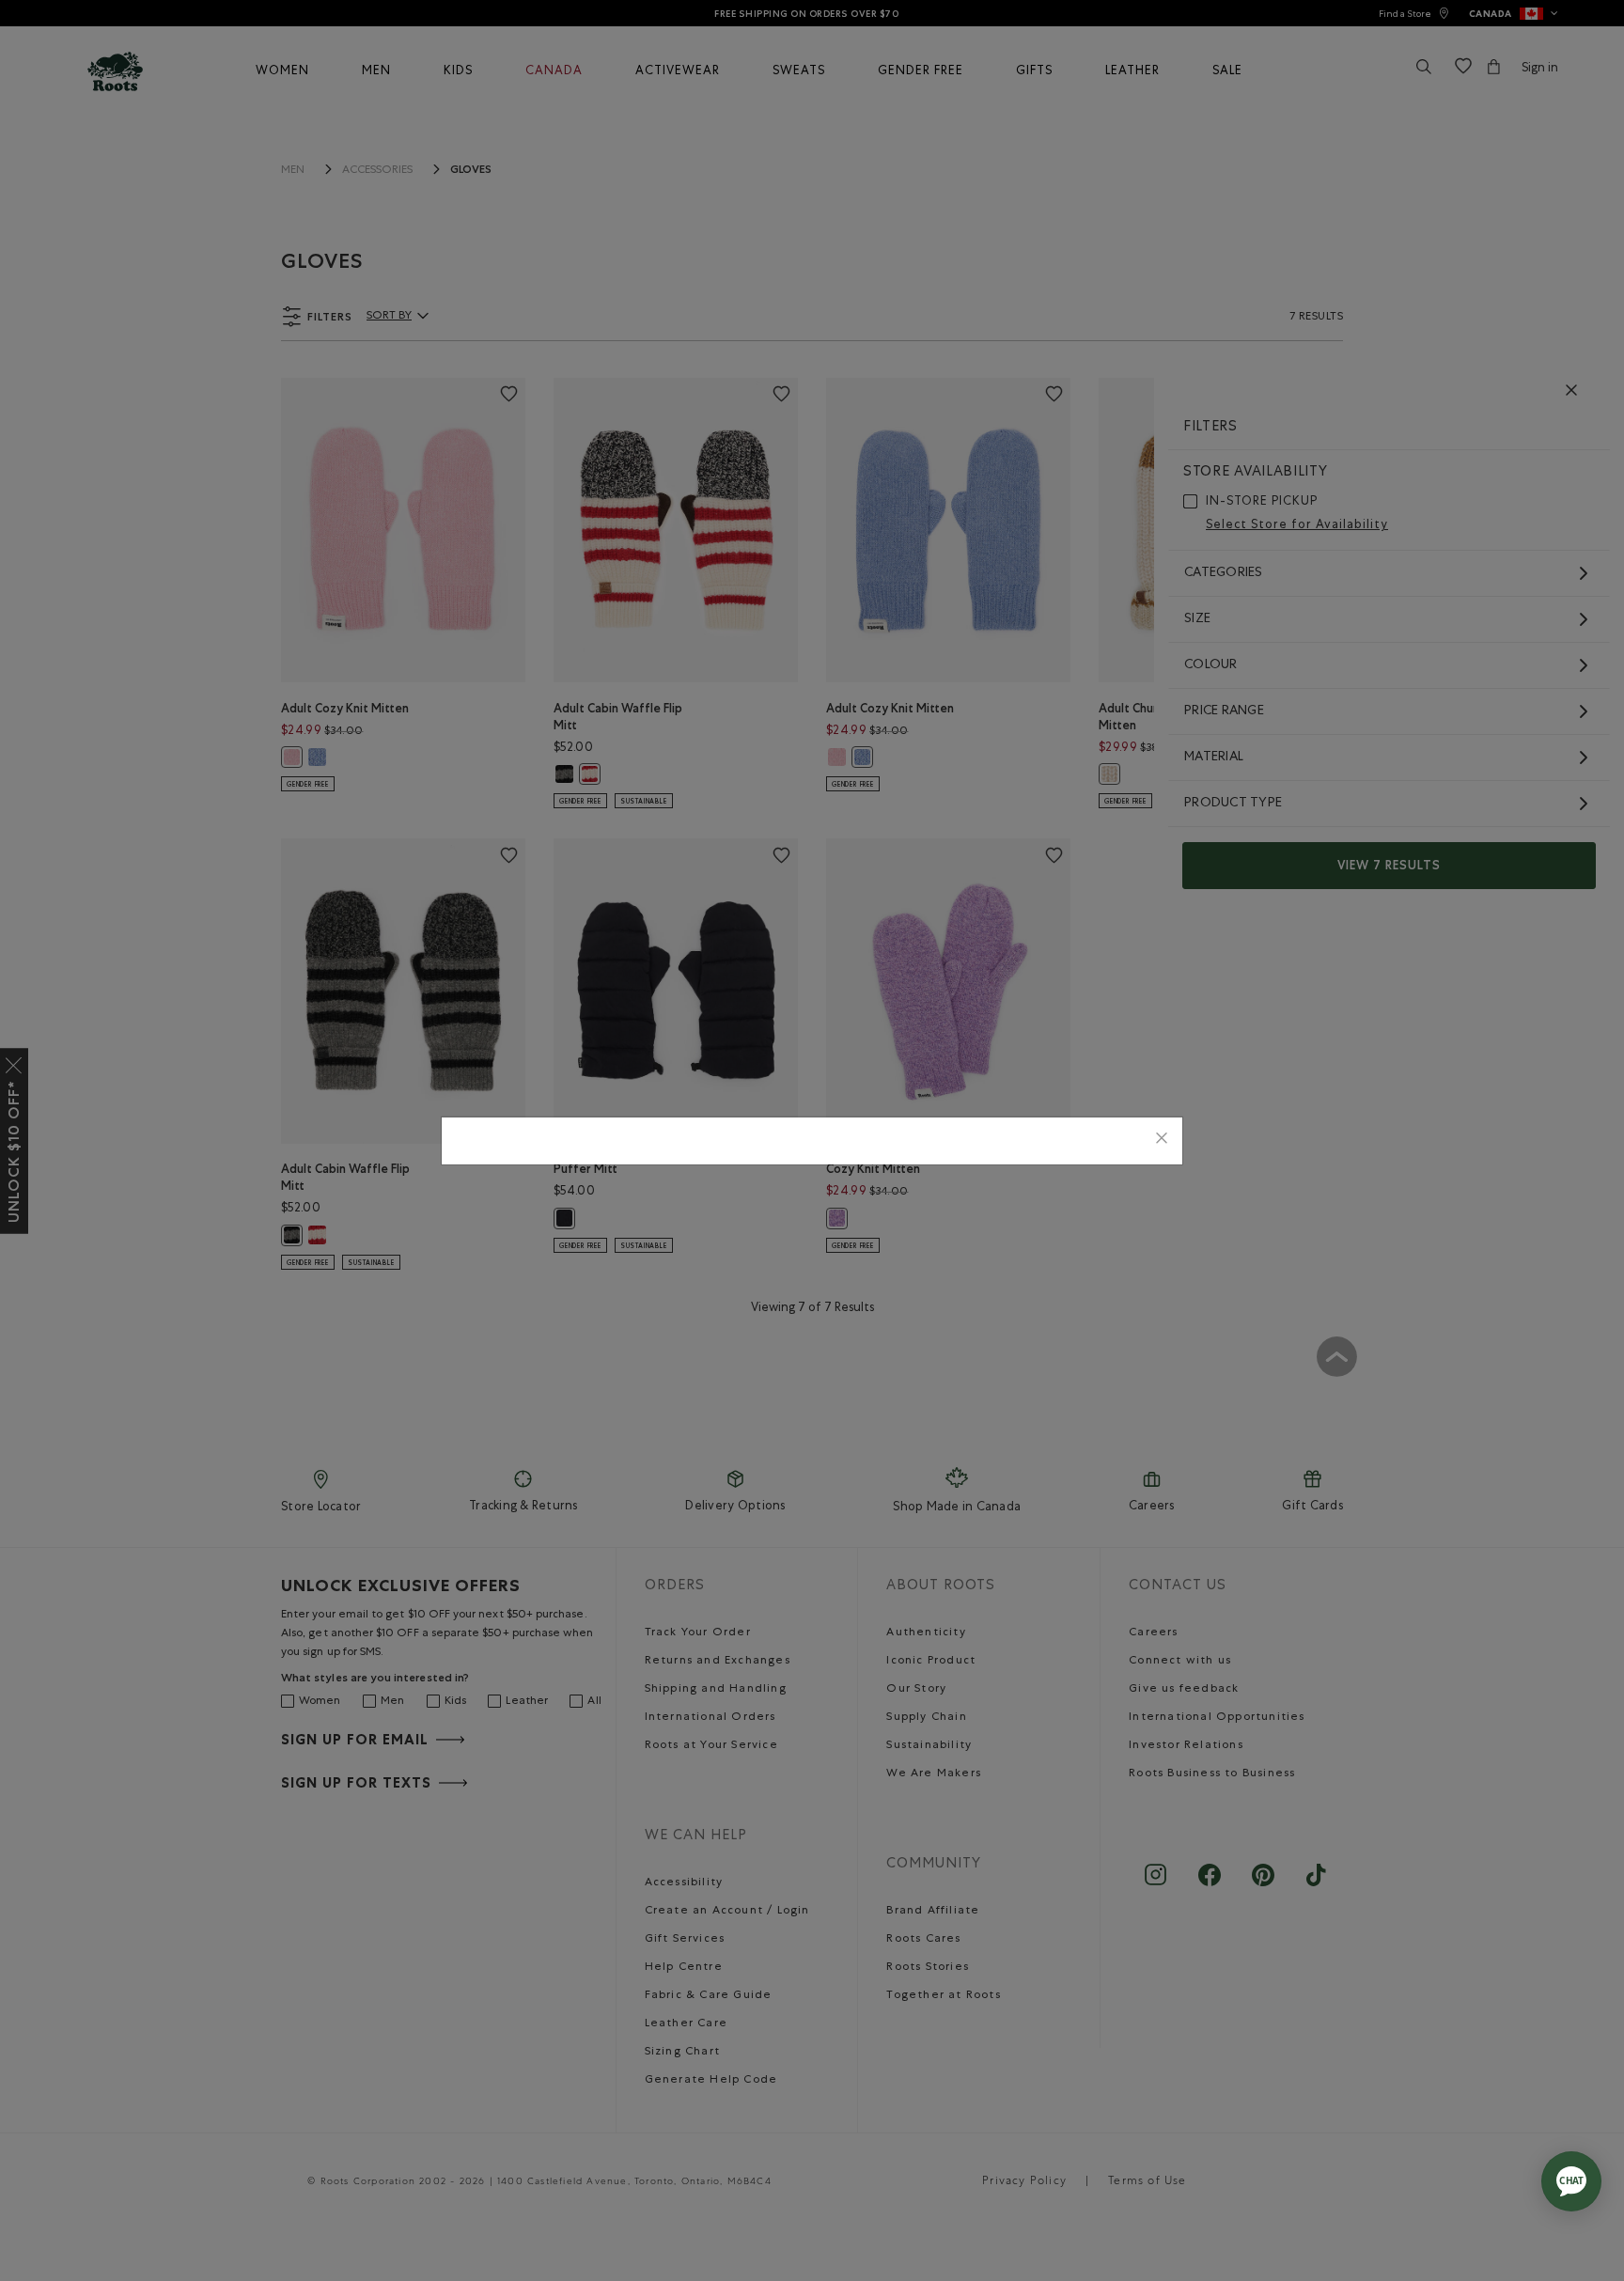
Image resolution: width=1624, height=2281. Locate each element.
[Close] (1162, 1140)
